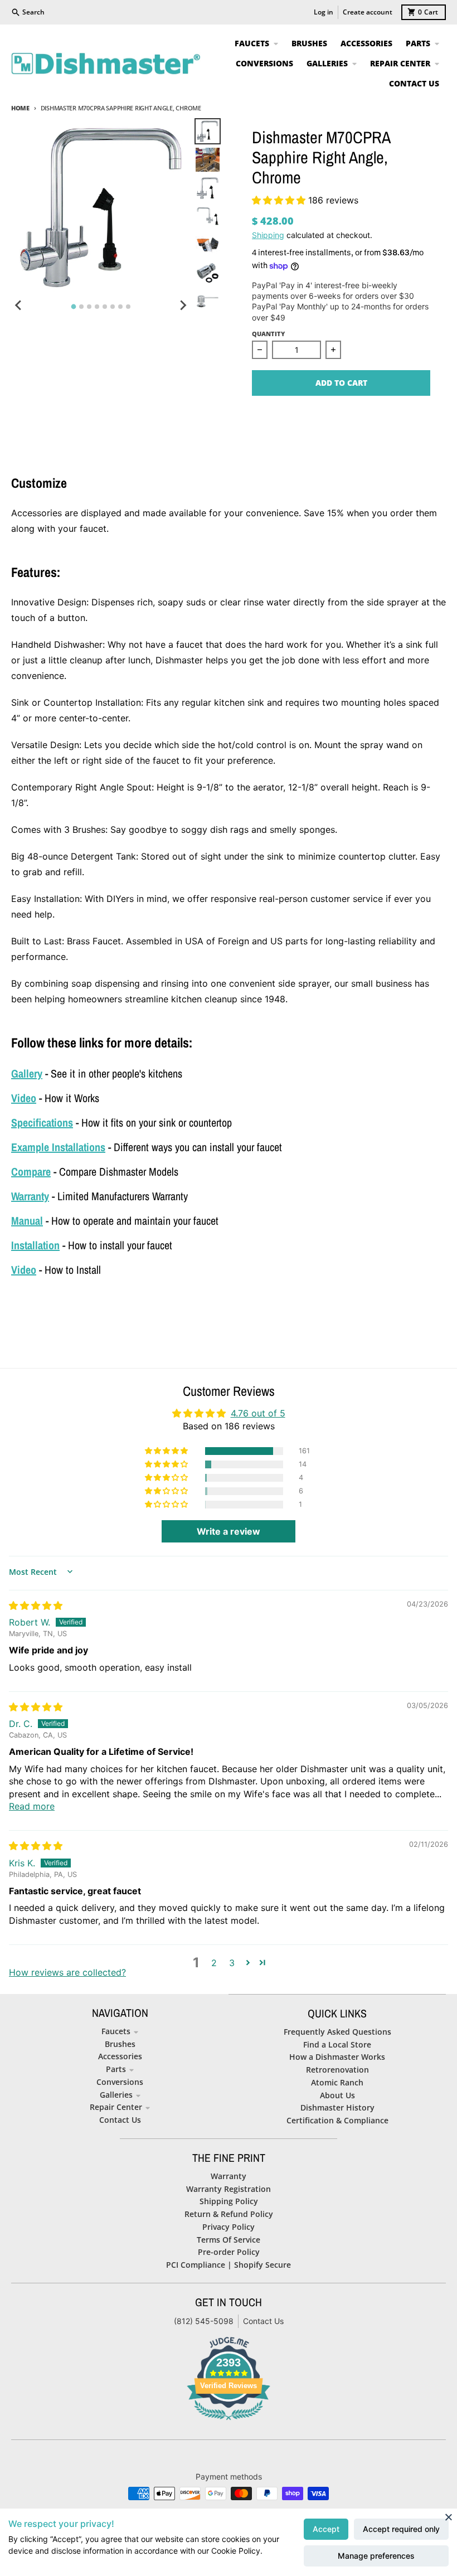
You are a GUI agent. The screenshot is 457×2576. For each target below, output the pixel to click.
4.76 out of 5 (258, 1413)
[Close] (449, 2517)
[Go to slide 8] (128, 307)
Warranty (30, 1196)
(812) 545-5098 (204, 2321)
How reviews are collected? (67, 1972)
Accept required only (401, 2529)
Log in (324, 12)
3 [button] (232, 1963)
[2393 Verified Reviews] (229, 2422)
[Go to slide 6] (113, 307)
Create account (368, 12)
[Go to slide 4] (97, 307)
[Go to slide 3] (89, 307)
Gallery (27, 1073)
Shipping (268, 235)
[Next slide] (182, 305)
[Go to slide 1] (73, 307)
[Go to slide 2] (81, 307)
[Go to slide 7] (120, 307)
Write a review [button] (229, 1531)
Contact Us (263, 2321)
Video (24, 1098)
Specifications (42, 1122)
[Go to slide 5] (105, 307)
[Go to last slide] (19, 305)
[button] (280, 200)
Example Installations (58, 1147)
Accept (326, 2529)
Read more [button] (32, 1806)
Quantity (268, 334)
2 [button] (214, 1963)
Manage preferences (376, 2556)
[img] (36, 1605)
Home (20, 108)
